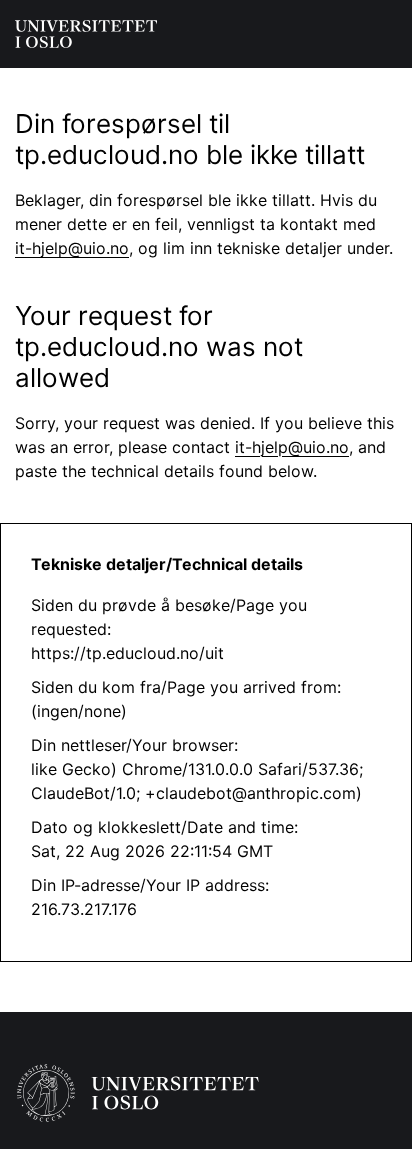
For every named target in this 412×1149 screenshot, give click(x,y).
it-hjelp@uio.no (72, 248)
